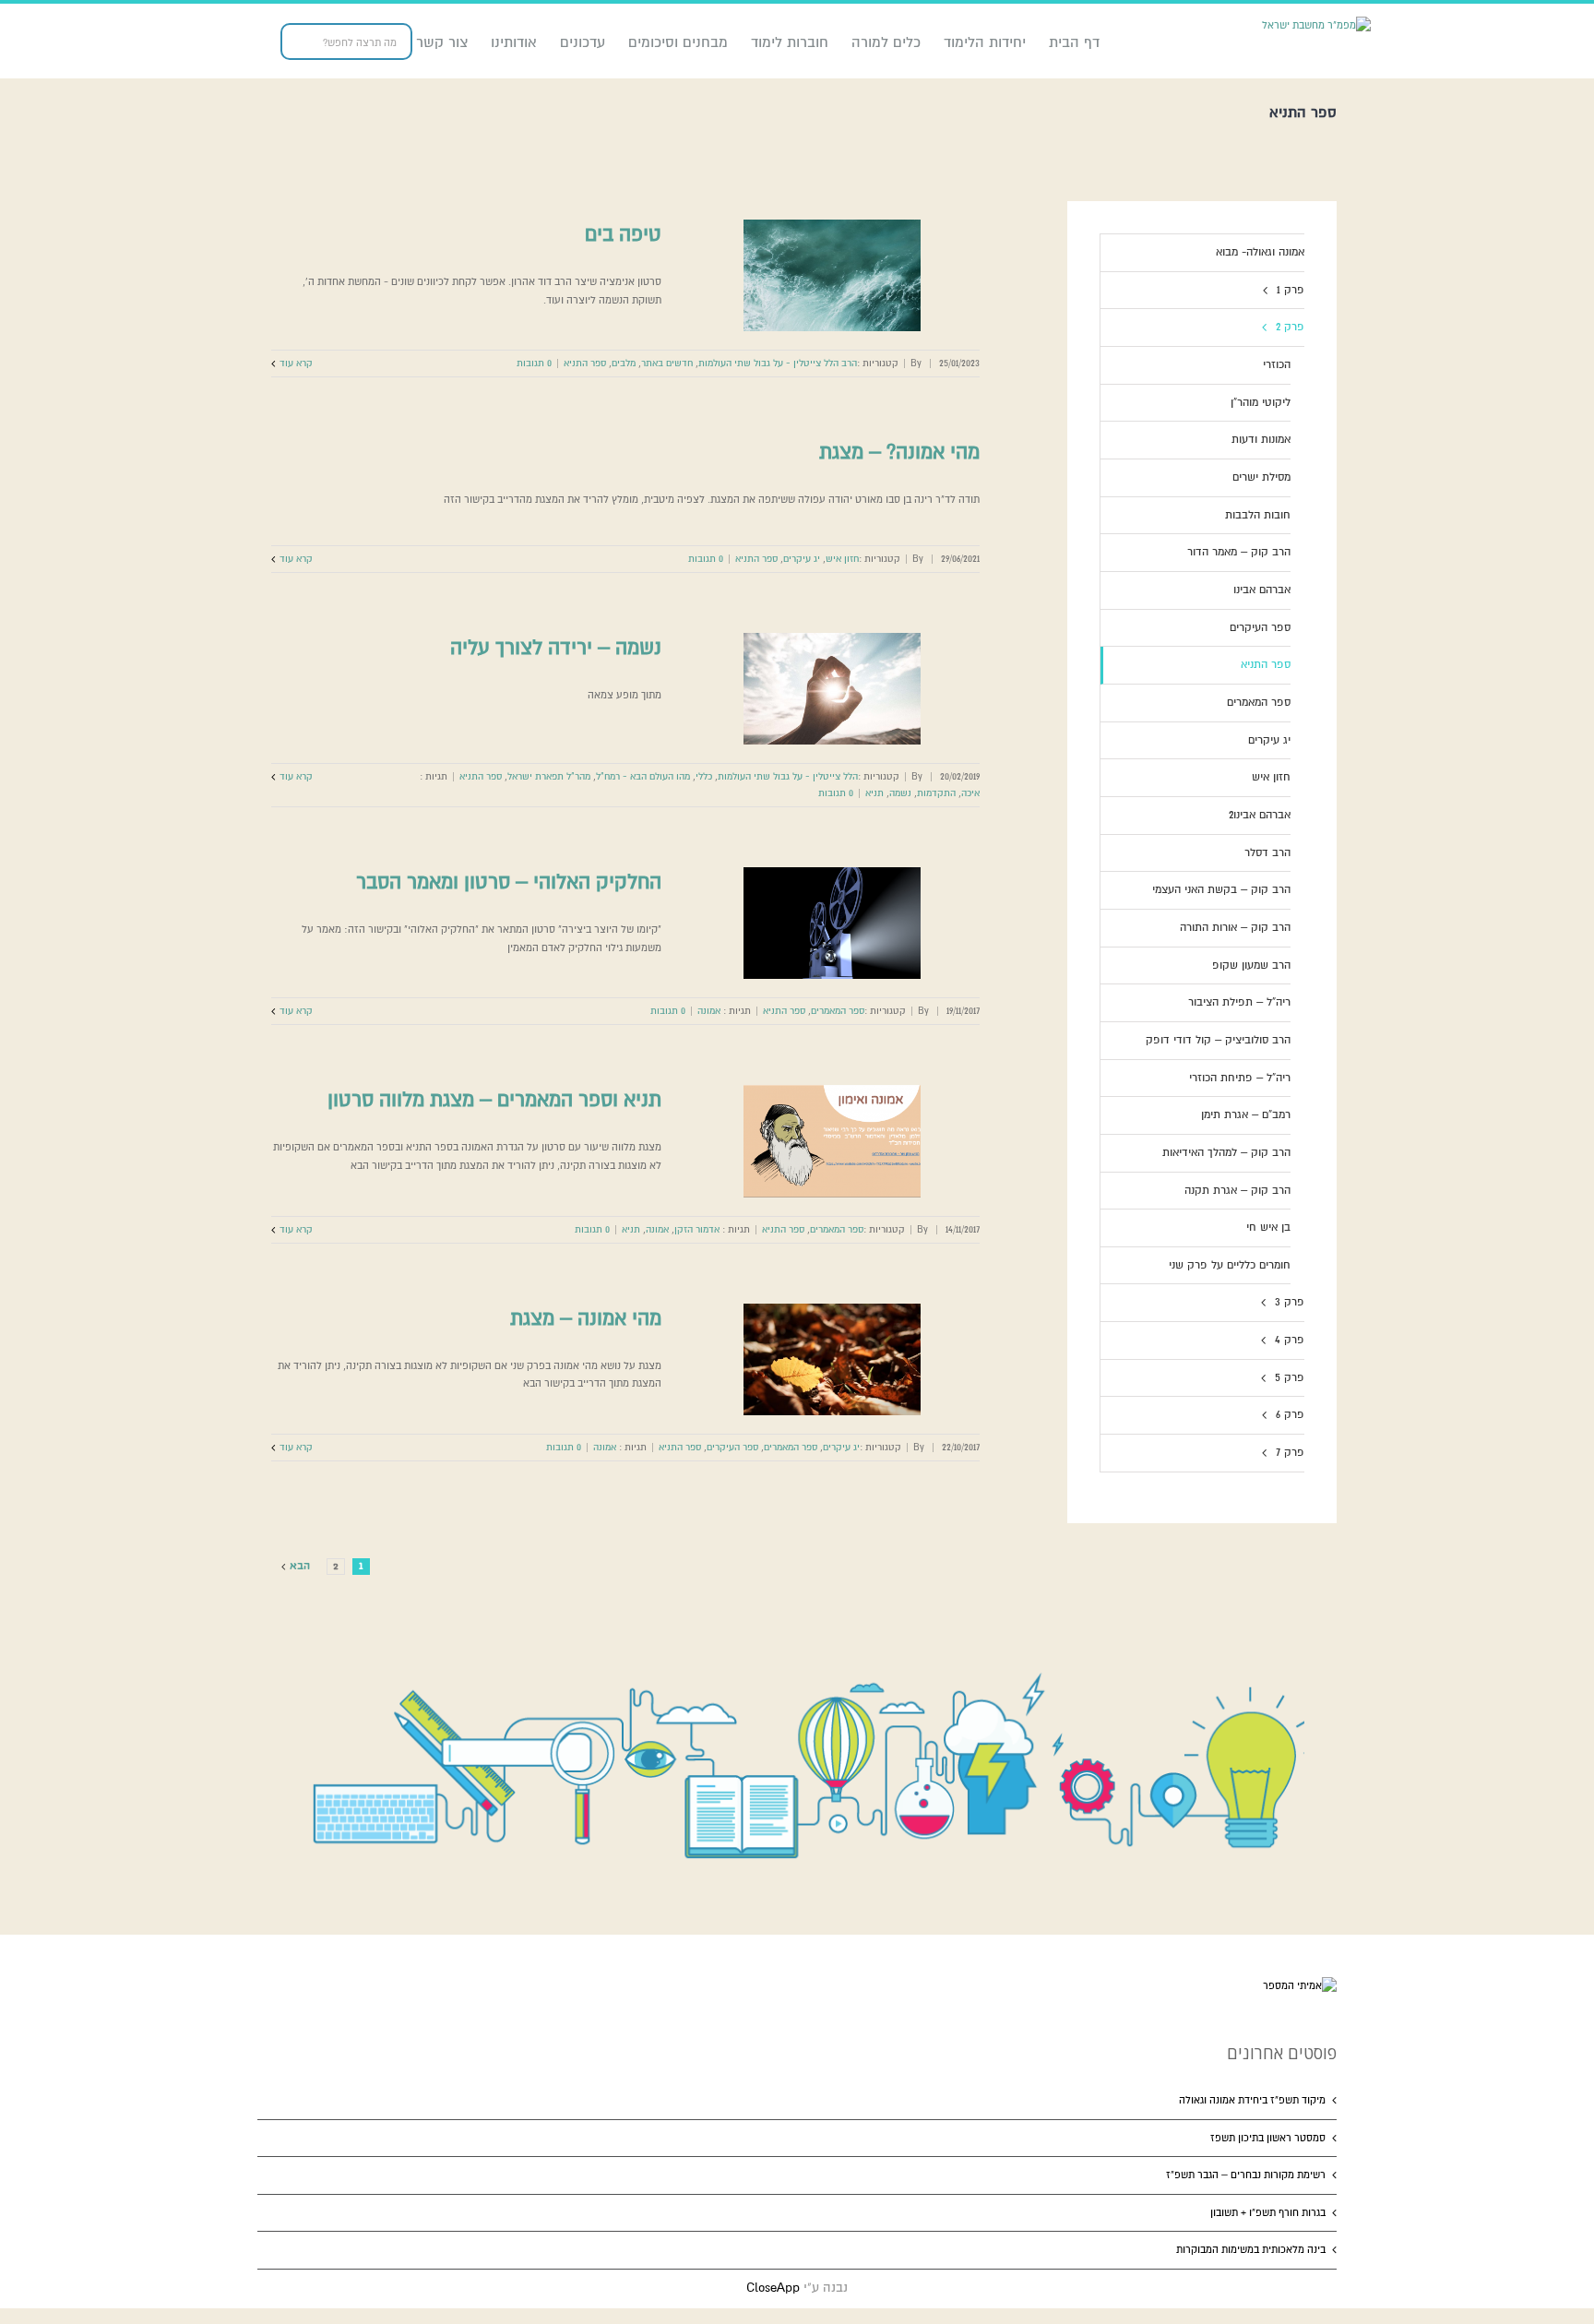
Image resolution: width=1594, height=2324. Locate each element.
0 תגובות (534, 363)
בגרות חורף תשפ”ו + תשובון (1268, 2213)
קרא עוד (296, 363)
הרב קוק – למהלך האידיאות (1226, 1153)
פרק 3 (1290, 1302)
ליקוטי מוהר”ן (1261, 403)
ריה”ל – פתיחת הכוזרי (1240, 1078)
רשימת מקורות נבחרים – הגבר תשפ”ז (1246, 2175)
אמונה (709, 1011)
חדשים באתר (667, 363)
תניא (874, 793)
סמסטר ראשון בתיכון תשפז (1268, 2138)
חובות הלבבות (1258, 515)
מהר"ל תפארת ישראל (549, 776)
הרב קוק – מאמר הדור (1239, 552)
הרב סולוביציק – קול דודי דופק (1218, 1040)
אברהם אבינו (1262, 590)
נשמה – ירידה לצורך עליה (556, 648)
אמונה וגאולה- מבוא (1260, 252)
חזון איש (842, 559)
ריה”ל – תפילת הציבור (1239, 1002)
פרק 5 (1290, 1378)
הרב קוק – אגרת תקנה (1237, 1191)
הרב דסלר (1267, 853)
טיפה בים (623, 234)
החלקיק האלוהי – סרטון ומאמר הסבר (509, 882)
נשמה (900, 793)
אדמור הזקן (697, 1229)
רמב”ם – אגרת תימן (1246, 1115)
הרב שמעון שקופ (1251, 965)
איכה (970, 793)
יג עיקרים (802, 559)
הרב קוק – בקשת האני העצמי (1221, 890)
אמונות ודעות (1261, 440)
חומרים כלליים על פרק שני (1230, 1265)
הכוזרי (1277, 365)
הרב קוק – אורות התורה (1235, 928)
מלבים (624, 363)
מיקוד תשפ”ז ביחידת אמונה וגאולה (1252, 2100)
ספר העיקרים (732, 1447)
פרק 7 (1290, 1453)
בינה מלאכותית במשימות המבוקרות (1251, 2250)
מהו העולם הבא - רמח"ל (643, 776)
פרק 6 (1290, 1415)
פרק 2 (1290, 327)
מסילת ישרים (1261, 477)
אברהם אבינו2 (1260, 815)
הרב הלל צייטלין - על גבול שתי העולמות (778, 363)
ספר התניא (585, 363)
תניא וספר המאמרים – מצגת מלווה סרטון (494, 1100)
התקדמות (936, 793)
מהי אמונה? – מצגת (899, 452)
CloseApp (773, 2288)
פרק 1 (1291, 290)
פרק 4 (1290, 1340)
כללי (704, 776)
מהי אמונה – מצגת (586, 1318)
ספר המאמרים (838, 1011)
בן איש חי (1268, 1228)
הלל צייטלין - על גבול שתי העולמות (788, 776)
